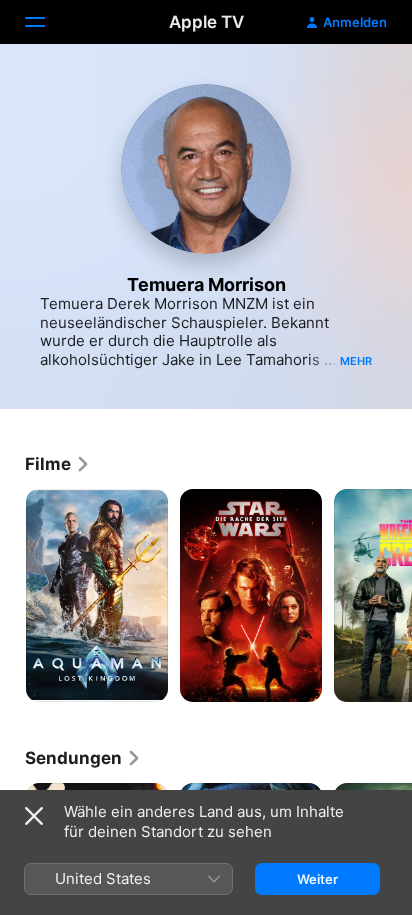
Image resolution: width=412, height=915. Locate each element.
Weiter (317, 879)
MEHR (356, 361)
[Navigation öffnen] (47, 22)
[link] (58, 464)
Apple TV (206, 22)
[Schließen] (34, 816)
